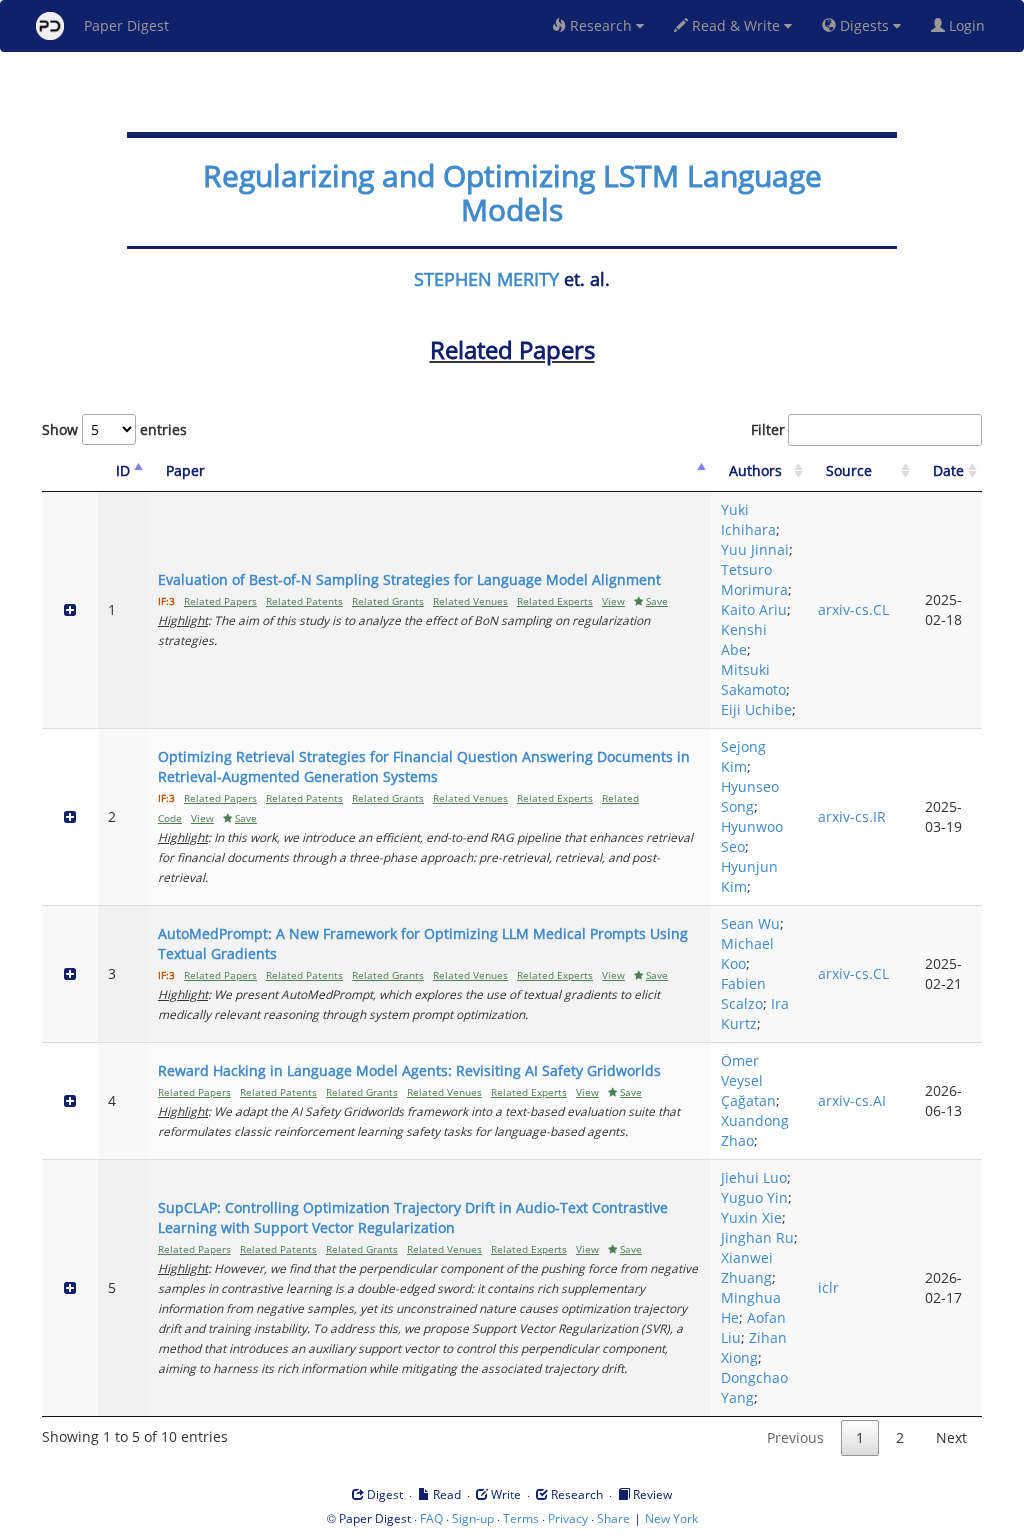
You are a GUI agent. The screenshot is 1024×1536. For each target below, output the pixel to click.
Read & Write (736, 25)
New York (671, 1518)
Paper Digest (126, 25)
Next (951, 1437)
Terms (521, 1518)
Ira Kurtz (755, 1013)
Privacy (568, 1518)
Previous (795, 1437)
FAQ (431, 1518)
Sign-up (473, 1518)
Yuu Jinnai (755, 549)
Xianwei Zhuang (747, 1267)
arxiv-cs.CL (853, 609)
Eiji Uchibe (756, 709)
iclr (828, 1287)
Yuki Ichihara (748, 519)
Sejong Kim (743, 756)
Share (613, 1518)
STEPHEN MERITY (486, 279)
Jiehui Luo (754, 1177)
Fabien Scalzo (743, 993)
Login (969, 25)
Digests (864, 25)
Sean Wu (750, 923)
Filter (768, 429)
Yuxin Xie (751, 1217)
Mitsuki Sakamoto (753, 679)
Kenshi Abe (744, 639)
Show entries (114, 429)
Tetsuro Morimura (754, 579)
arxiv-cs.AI (852, 1100)
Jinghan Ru (757, 1237)
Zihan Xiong (754, 1347)
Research (601, 25)
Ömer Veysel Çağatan (748, 1080)
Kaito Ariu (754, 609)
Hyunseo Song (750, 796)
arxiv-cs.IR (852, 816)
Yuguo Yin (754, 1197)
